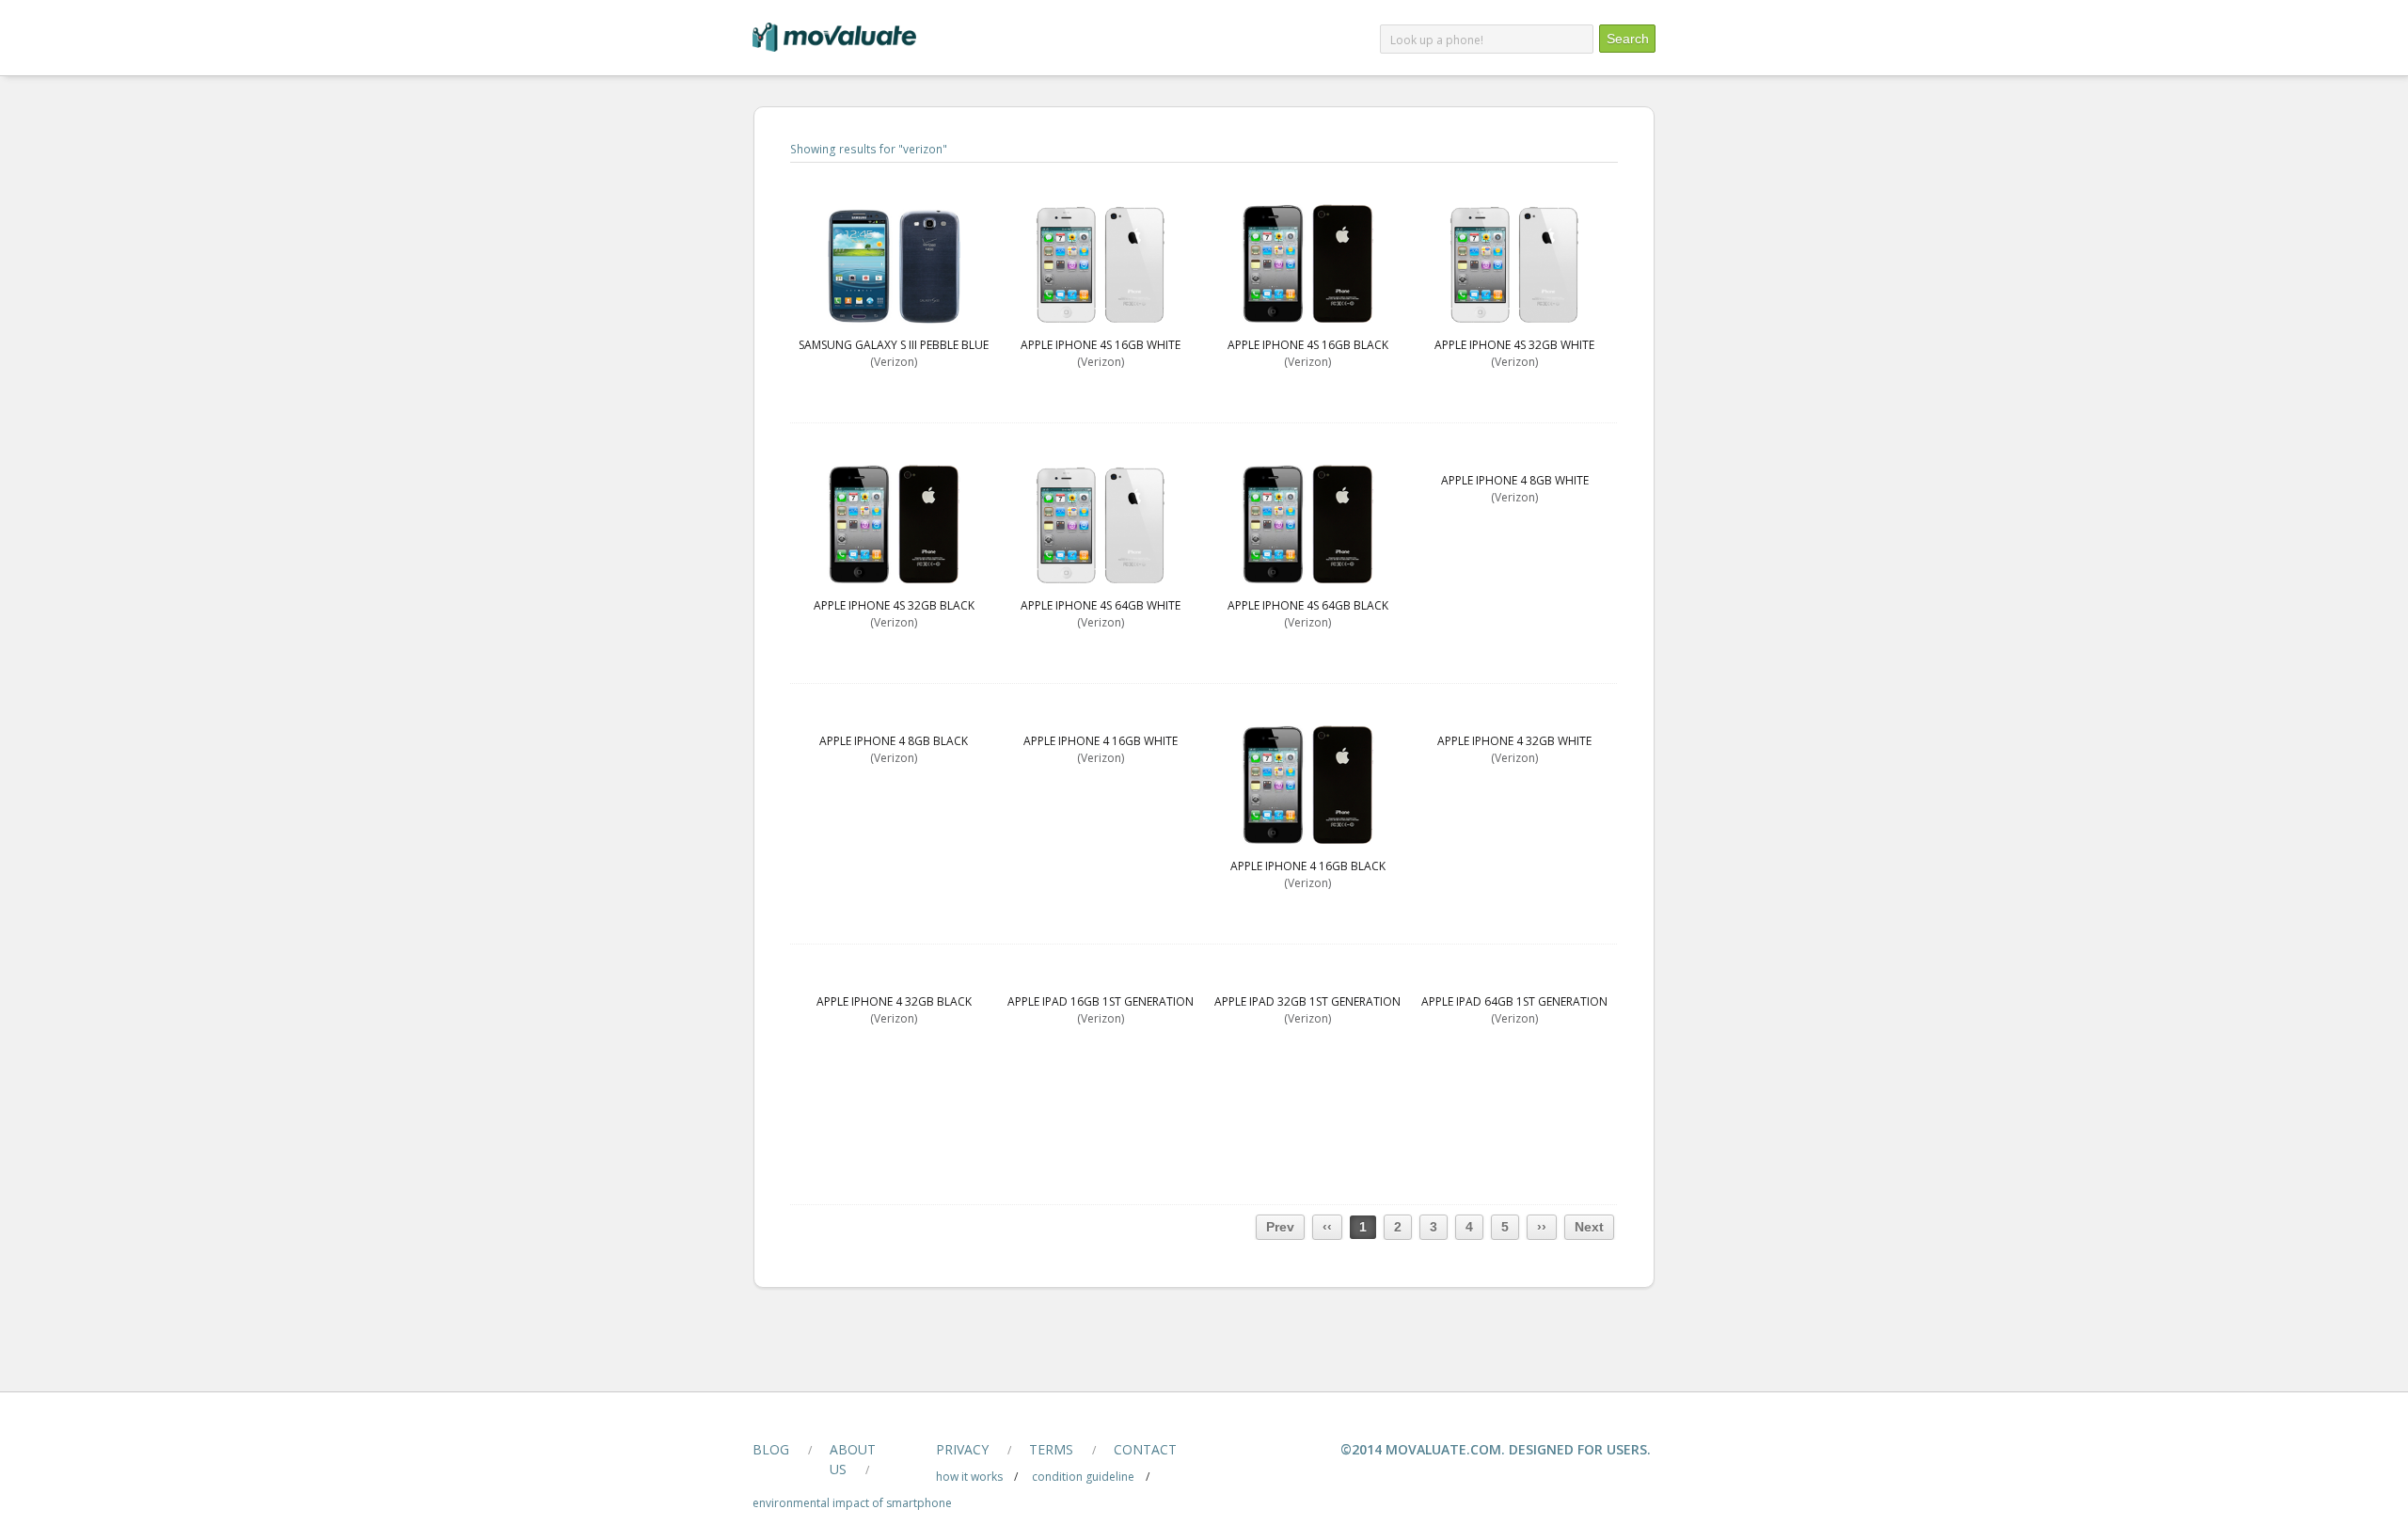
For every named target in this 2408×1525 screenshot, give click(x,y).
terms (1051, 1449)
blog (771, 1449)
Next (1589, 1227)
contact (1145, 1449)
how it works (969, 1477)
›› (1542, 1227)
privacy (962, 1449)
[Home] (834, 48)
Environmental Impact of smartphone (852, 1503)
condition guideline (1083, 1477)
